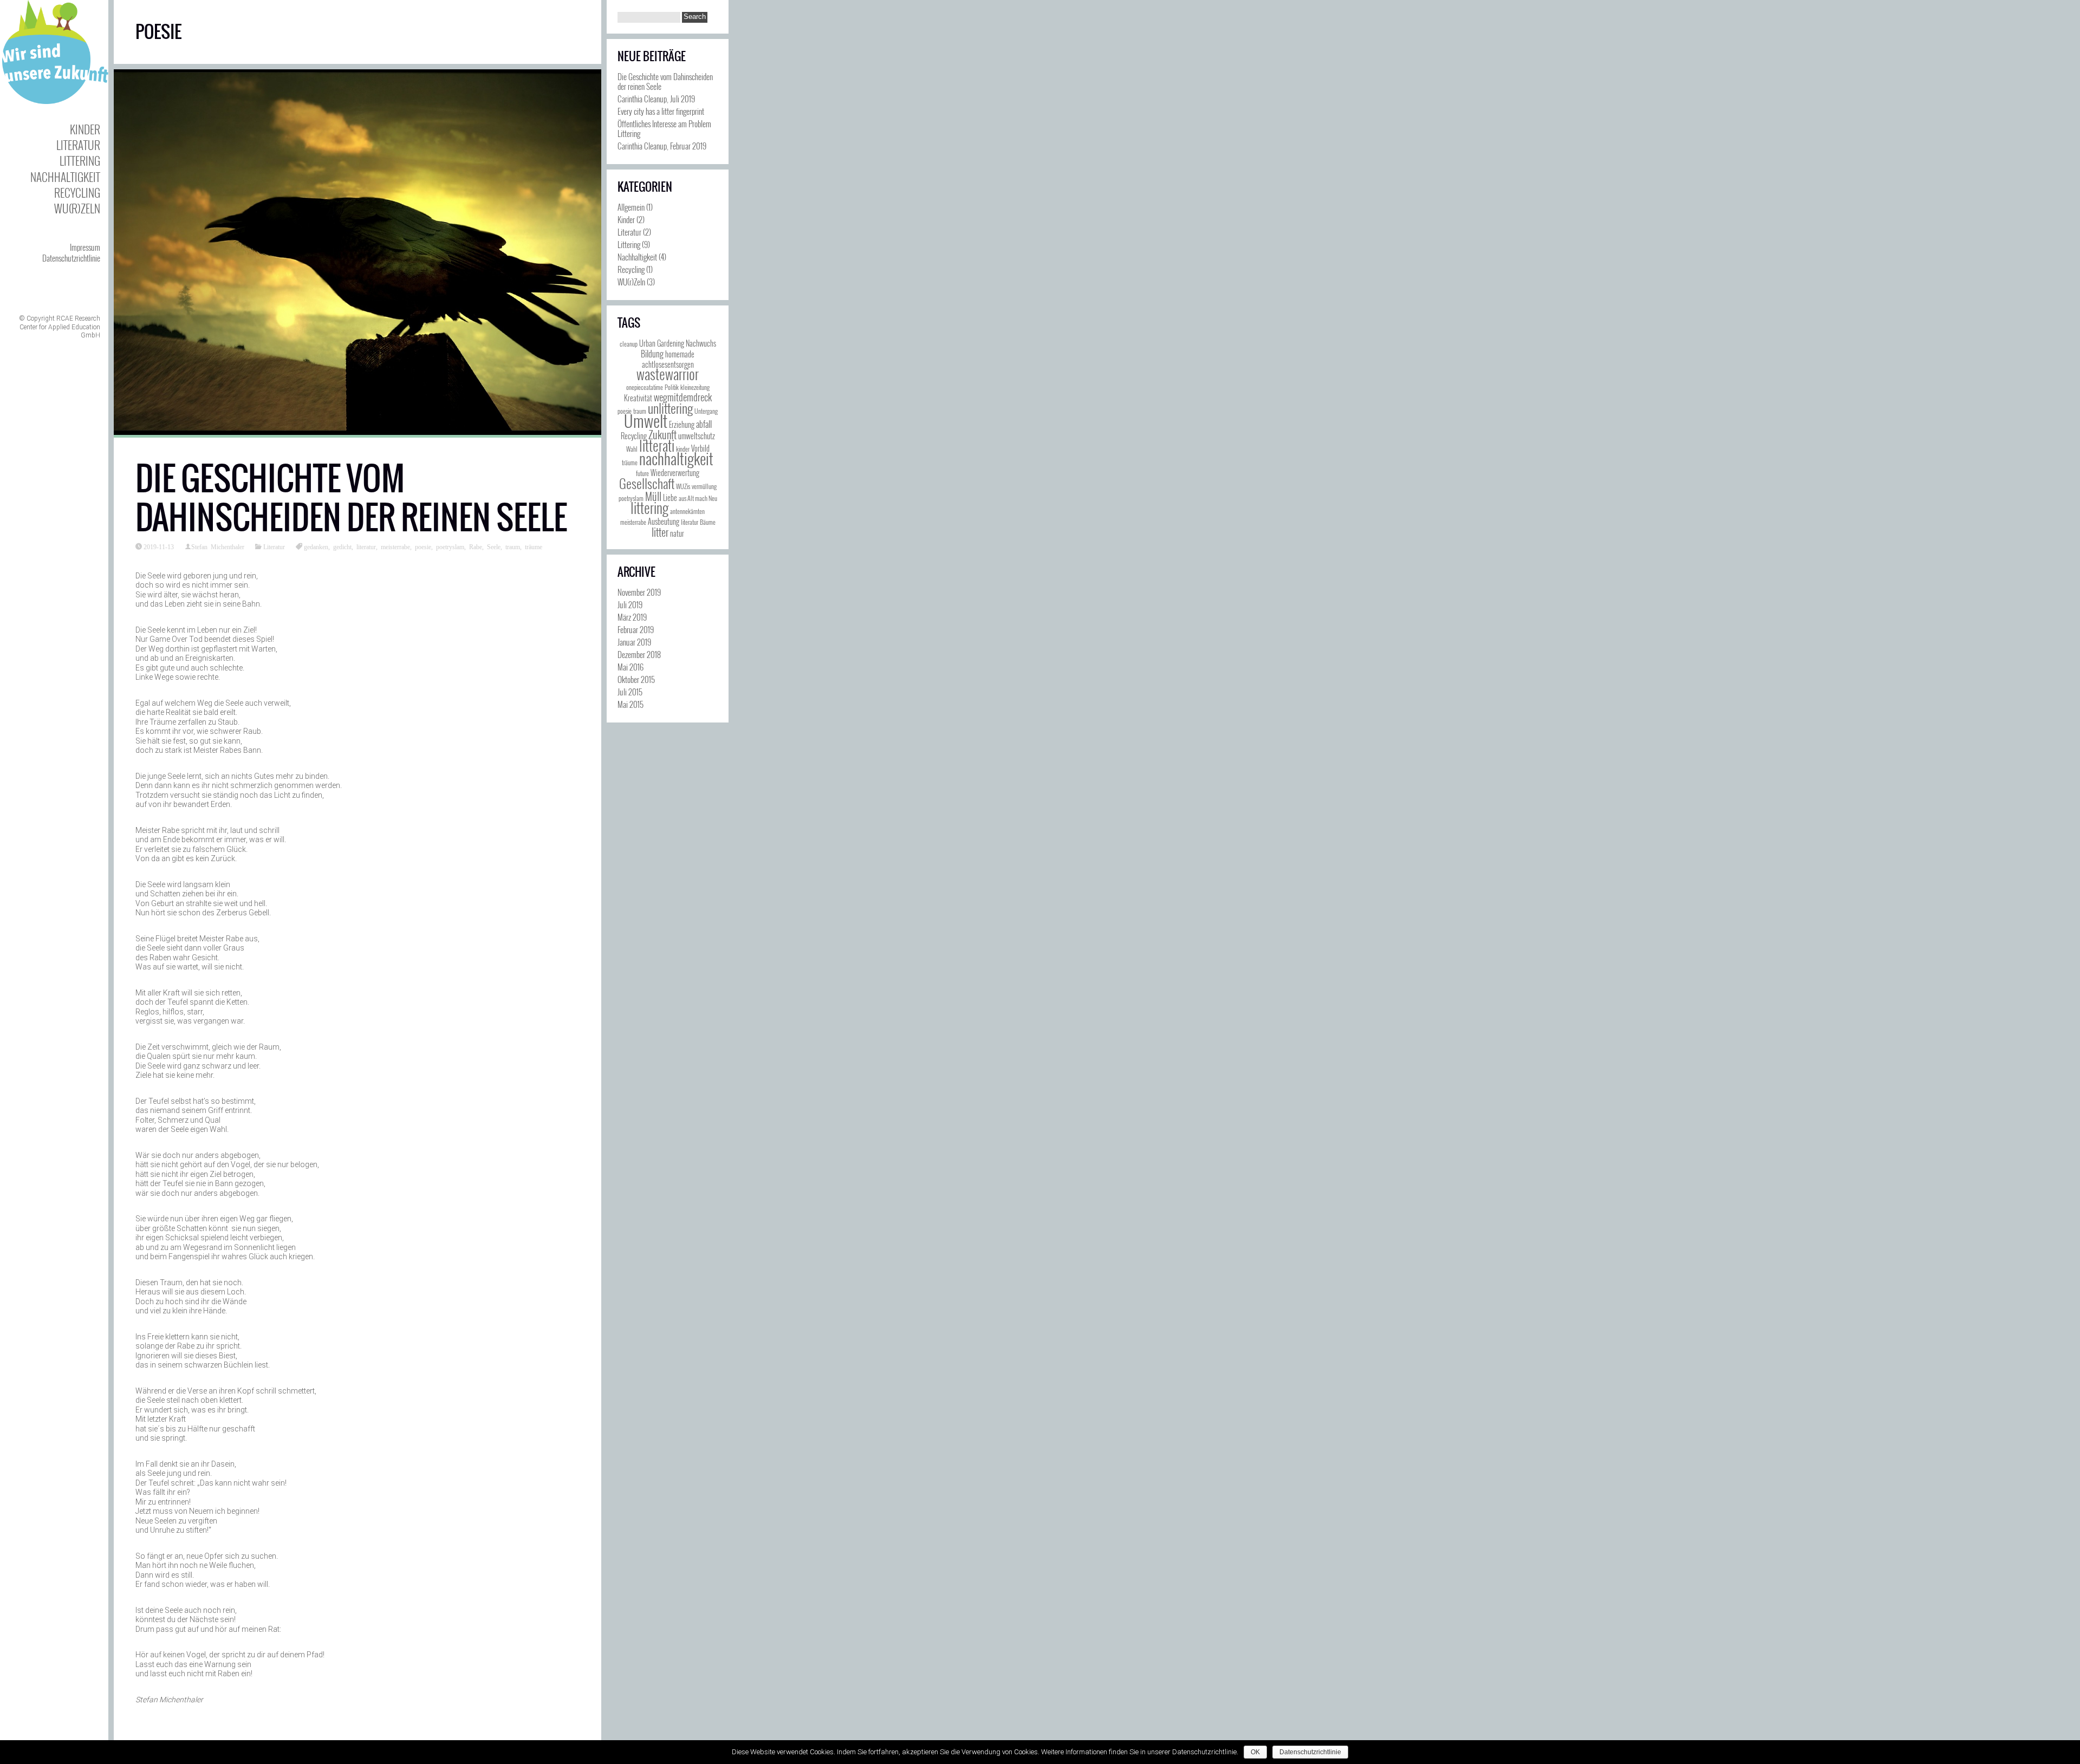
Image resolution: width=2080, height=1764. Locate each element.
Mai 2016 (630, 667)
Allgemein (631, 207)
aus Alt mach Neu (698, 498)
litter (660, 532)
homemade (680, 354)
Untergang (706, 411)
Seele (494, 546)
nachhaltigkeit (676, 458)
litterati (657, 445)
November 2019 (639, 592)
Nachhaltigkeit (65, 177)
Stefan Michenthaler (218, 546)
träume (534, 546)
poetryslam (450, 546)
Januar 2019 (634, 642)
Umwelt (646, 421)
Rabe (476, 546)
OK (1255, 1752)
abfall (704, 424)
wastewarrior (668, 374)
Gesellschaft (647, 483)
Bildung (652, 354)
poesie (423, 546)
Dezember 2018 (639, 654)
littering (649, 508)
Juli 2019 (630, 604)
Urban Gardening (662, 343)
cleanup (629, 344)
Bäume (708, 522)
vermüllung (704, 486)
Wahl (632, 449)
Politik (672, 387)
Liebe (670, 497)
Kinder (85, 129)
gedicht (342, 546)
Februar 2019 (636, 629)
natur (677, 533)
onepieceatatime (645, 387)
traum (513, 546)
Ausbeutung (664, 521)
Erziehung (682, 424)
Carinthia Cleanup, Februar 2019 (662, 146)
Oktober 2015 (636, 679)
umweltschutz (697, 436)
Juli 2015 (630, 692)
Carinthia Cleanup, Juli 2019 (656, 99)
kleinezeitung (695, 387)
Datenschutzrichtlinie (71, 258)
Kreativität (638, 398)
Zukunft (662, 434)
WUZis (683, 486)
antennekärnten (687, 511)
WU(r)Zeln (77, 208)
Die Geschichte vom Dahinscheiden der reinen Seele (351, 498)
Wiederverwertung (675, 473)
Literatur (78, 145)
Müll (653, 496)
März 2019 (632, 617)
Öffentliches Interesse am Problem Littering (664, 128)
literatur (366, 546)
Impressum (85, 247)
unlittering (670, 408)
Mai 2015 (630, 704)
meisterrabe (395, 546)
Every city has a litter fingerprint (661, 111)
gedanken (316, 546)
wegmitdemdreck (683, 397)
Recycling (77, 193)
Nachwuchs (701, 343)
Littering (80, 161)
